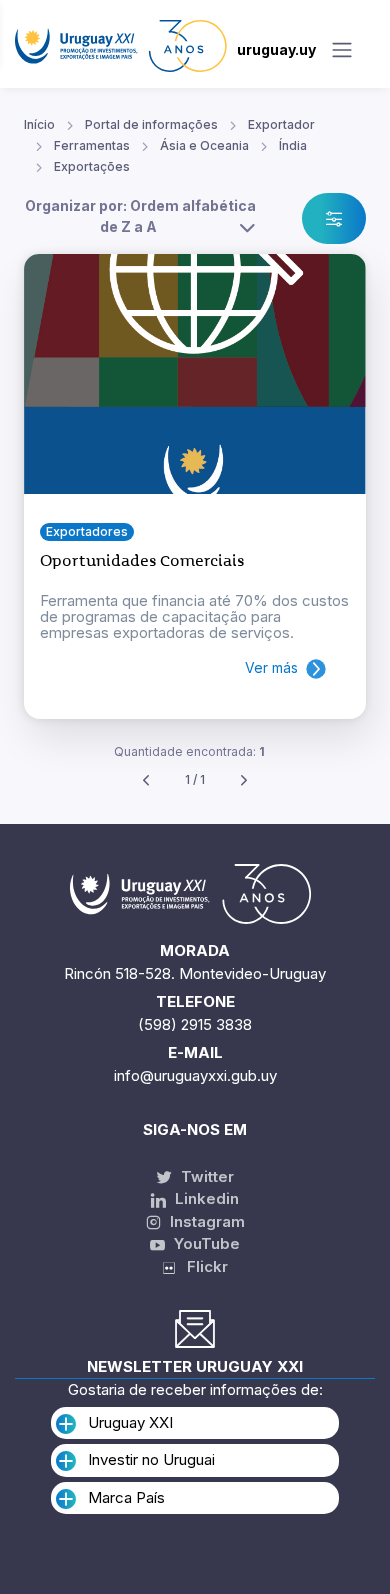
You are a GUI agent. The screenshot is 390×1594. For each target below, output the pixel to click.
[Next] (244, 780)
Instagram (205, 1221)
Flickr (201, 1266)
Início (39, 124)
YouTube (205, 1243)
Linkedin (205, 1198)
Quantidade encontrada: (189, 751)
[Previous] (146, 780)
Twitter (205, 1176)
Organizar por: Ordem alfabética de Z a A (140, 216)
